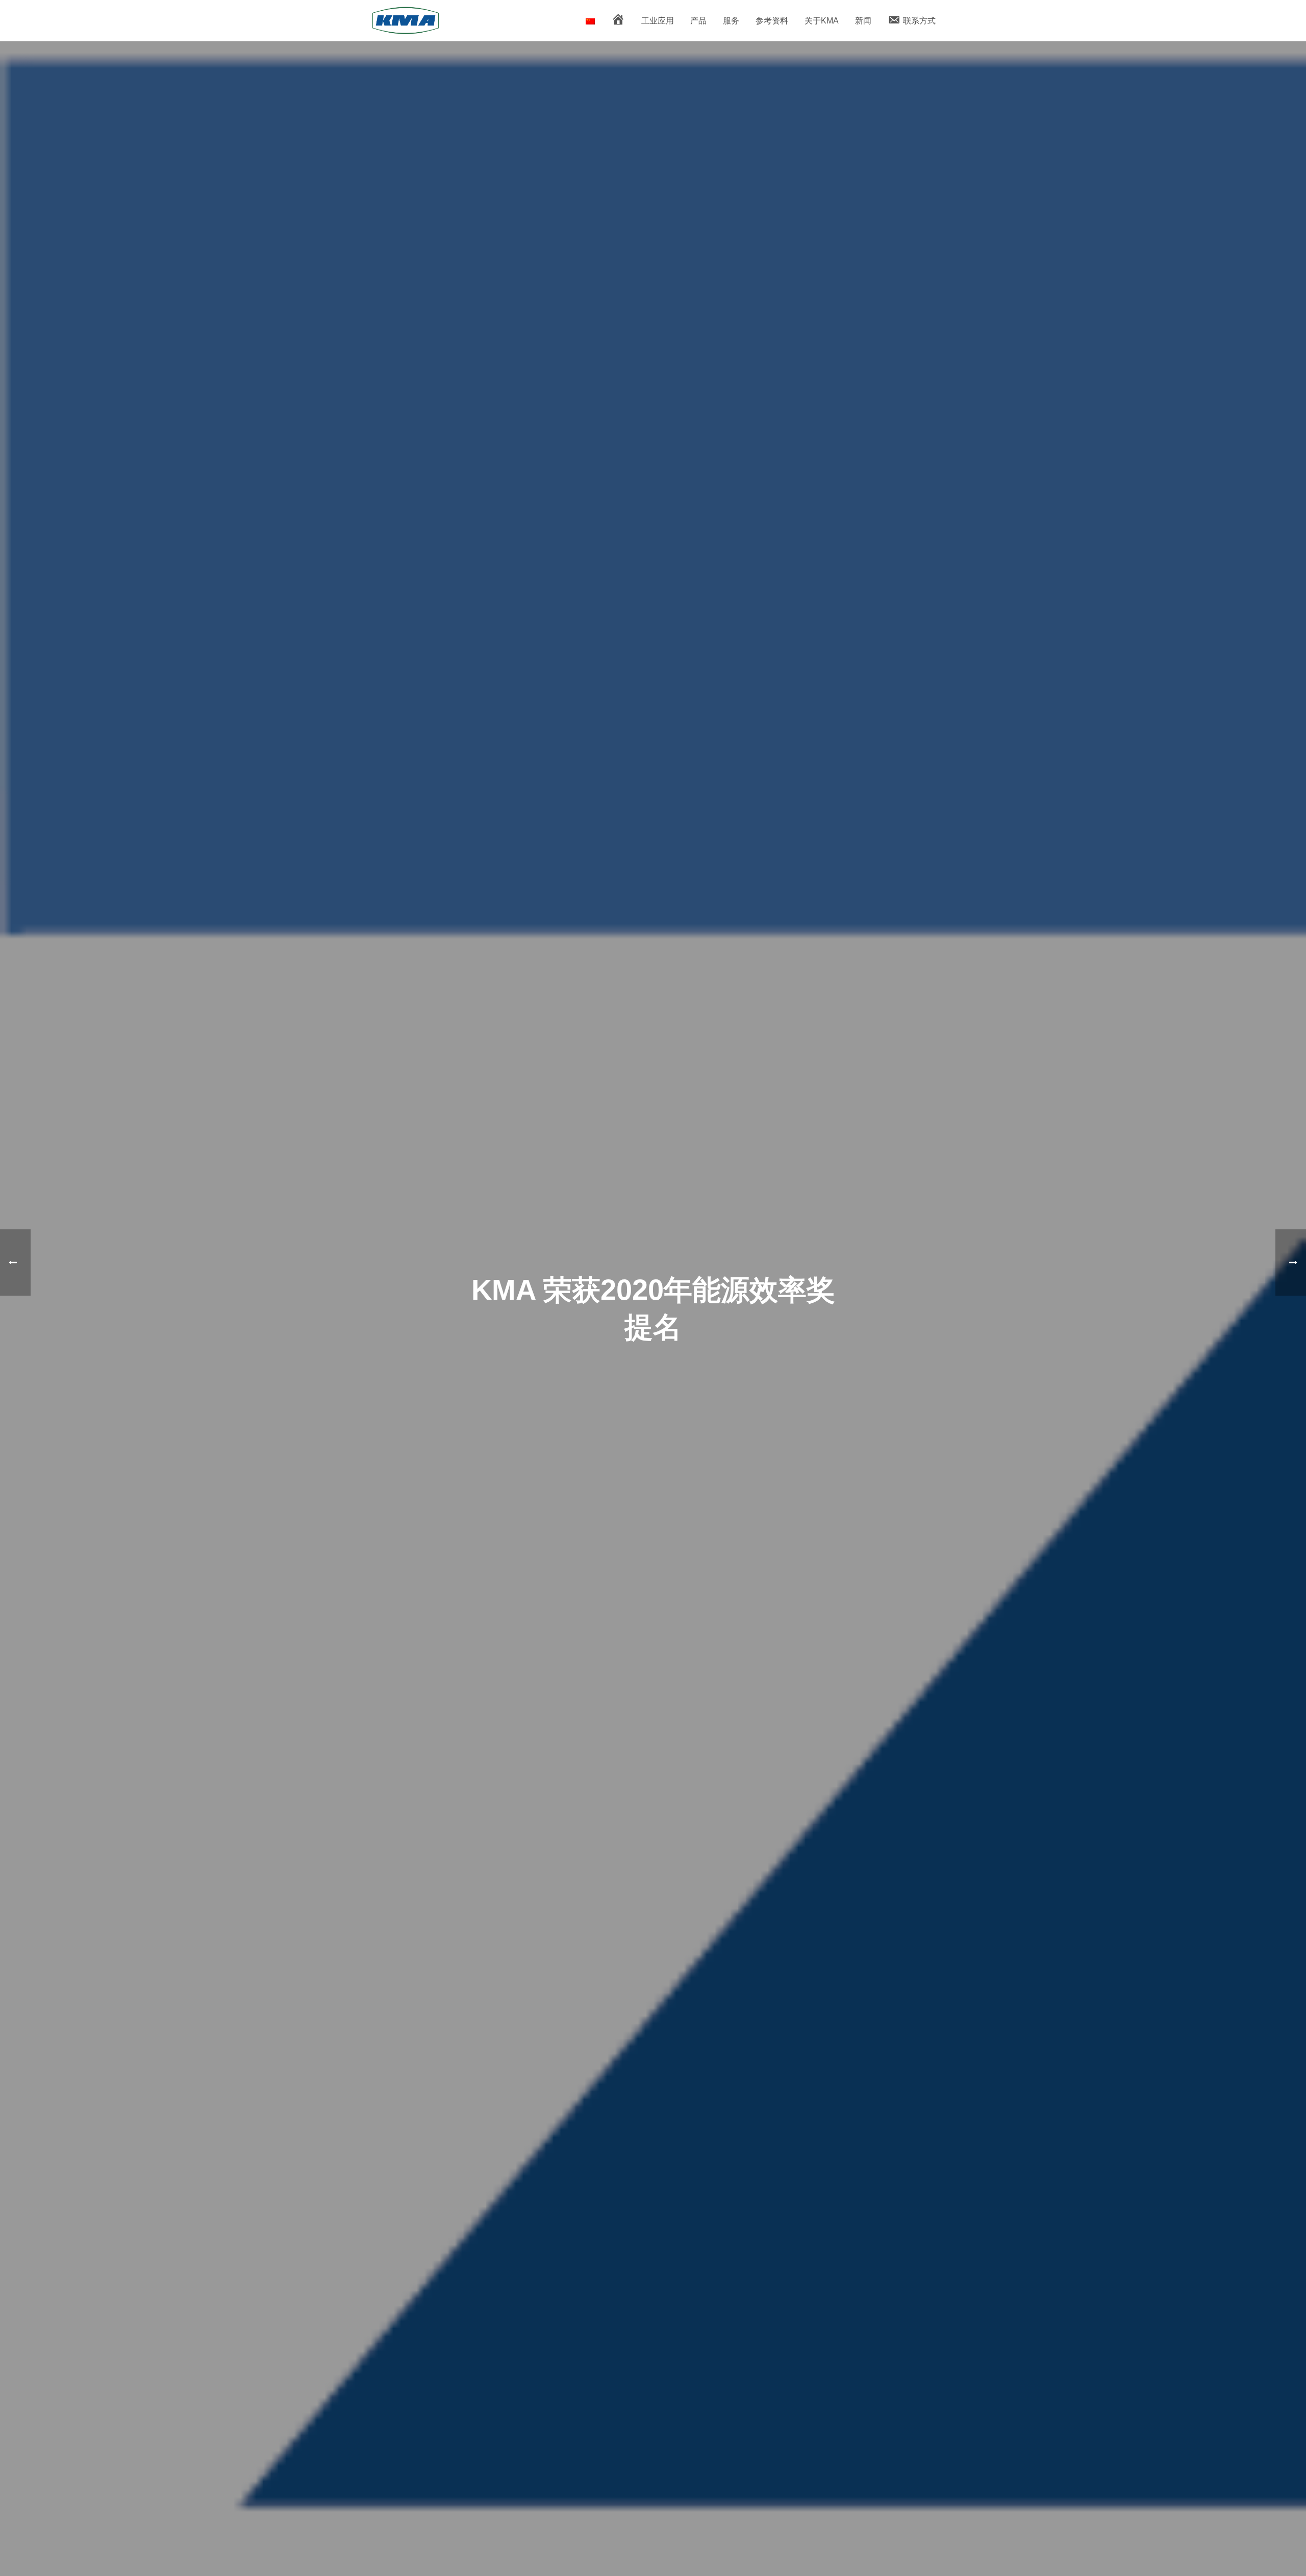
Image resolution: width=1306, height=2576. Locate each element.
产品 (698, 21)
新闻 (863, 21)
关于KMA (822, 21)
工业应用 (658, 21)
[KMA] (590, 21)
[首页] (618, 21)
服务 (731, 21)
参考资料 (772, 21)
